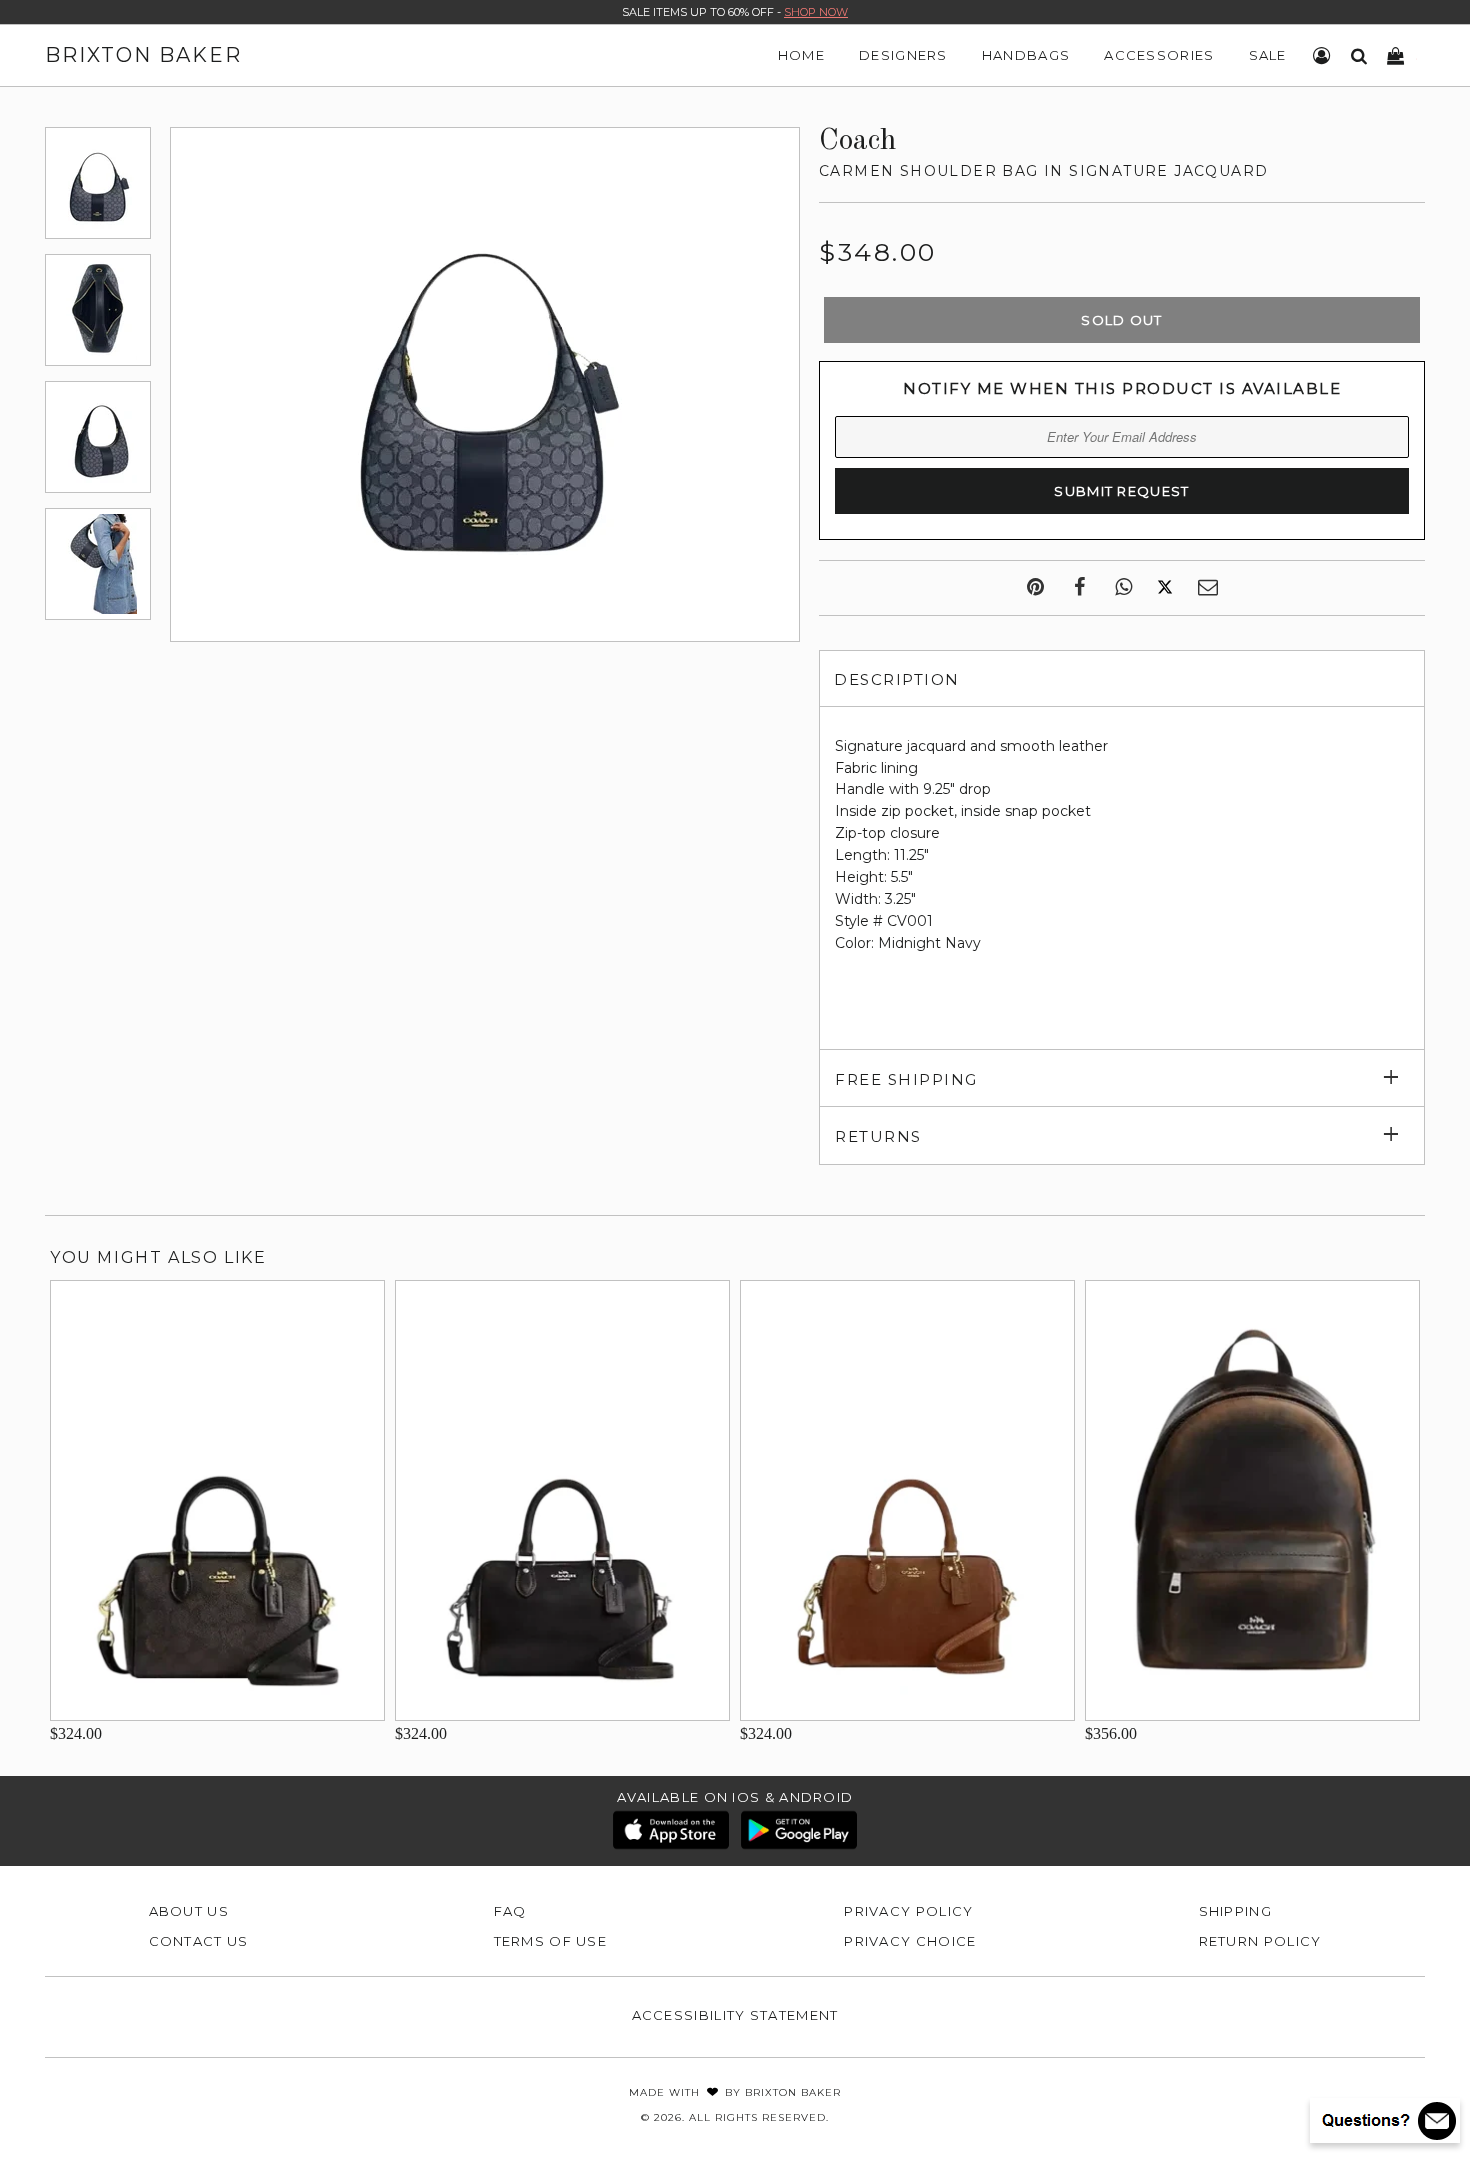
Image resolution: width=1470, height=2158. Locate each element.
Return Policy (1260, 1941)
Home (801, 55)
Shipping (1235, 1911)
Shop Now (816, 12)
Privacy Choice (910, 1941)
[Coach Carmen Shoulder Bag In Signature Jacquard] (98, 183)
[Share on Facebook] (1079, 588)
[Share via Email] (1208, 588)
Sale (1268, 55)
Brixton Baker (143, 55)
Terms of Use (551, 1941)
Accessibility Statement (735, 2015)
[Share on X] (1165, 588)
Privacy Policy (908, 1911)
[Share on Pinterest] (1035, 588)
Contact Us (199, 1941)
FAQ (510, 1911)
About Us (189, 1911)
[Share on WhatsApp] (1123, 588)
